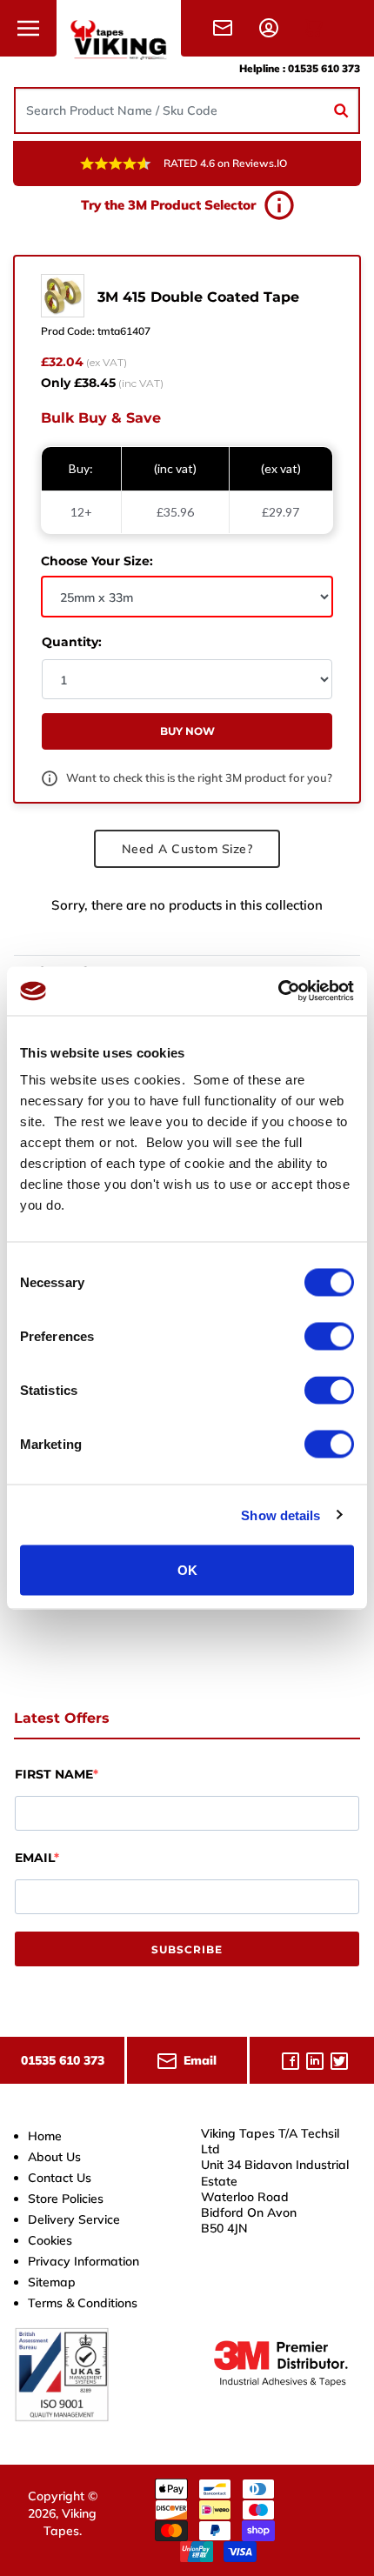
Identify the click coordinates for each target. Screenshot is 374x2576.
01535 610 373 (324, 68)
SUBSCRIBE (187, 1949)
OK (187, 1570)
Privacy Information (83, 2261)
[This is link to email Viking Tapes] (226, 27)
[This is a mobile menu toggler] (28, 28)
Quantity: (72, 642)
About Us (54, 2157)
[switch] (329, 1337)
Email (34, 1858)
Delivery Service (74, 2219)
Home (45, 2136)
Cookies (50, 2240)
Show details (280, 1515)
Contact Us (60, 2178)
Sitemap (52, 2282)
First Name (54, 1774)
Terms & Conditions (83, 2303)
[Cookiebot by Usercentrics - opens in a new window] (278, 991)
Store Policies (66, 2199)
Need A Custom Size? (187, 849)
